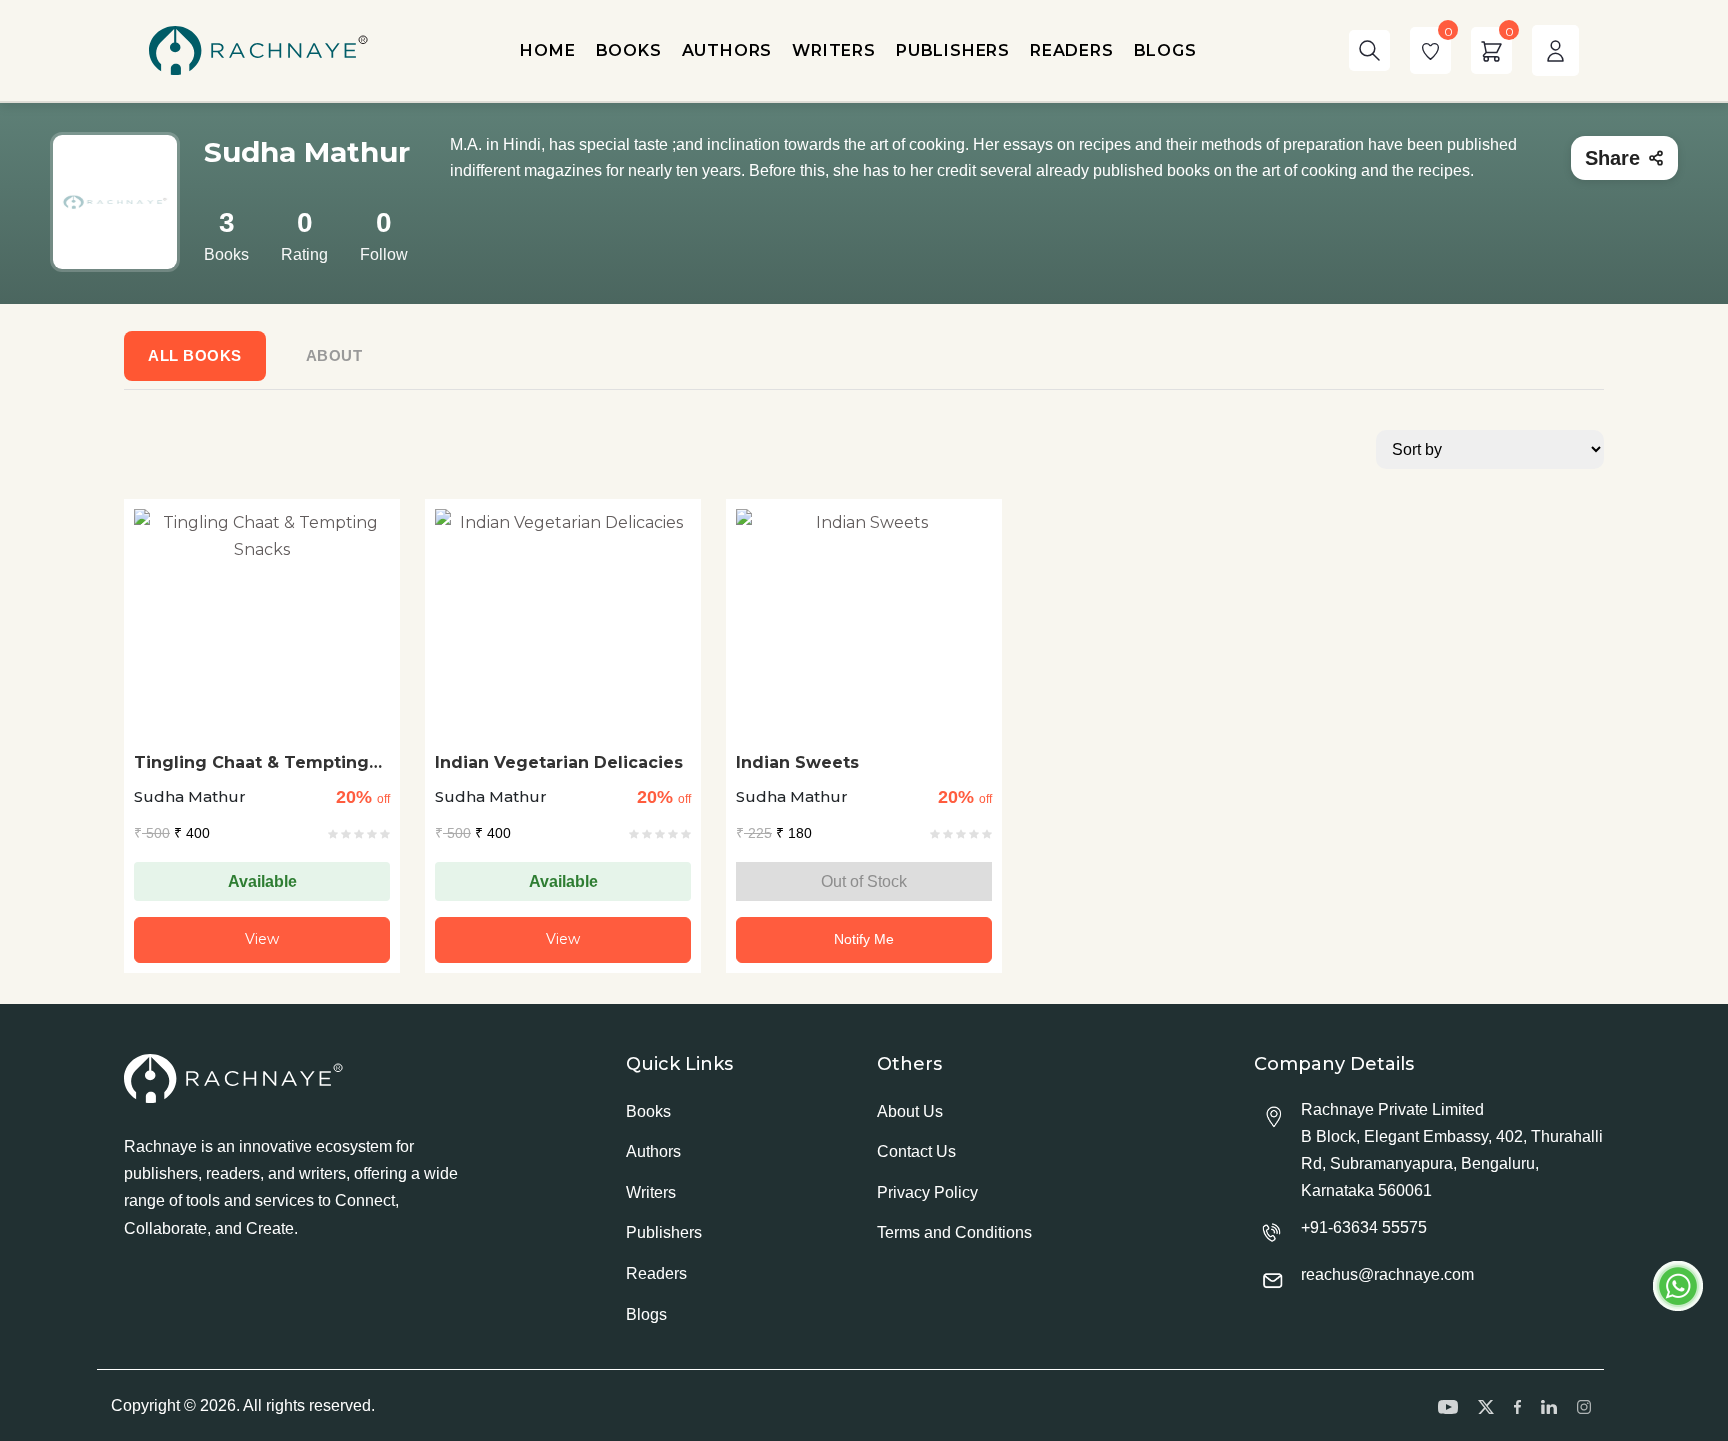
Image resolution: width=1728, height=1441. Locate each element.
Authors (653, 1151)
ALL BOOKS (195, 355)
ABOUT (334, 355)
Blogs (646, 1314)
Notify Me (864, 939)
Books (648, 1111)
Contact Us (916, 1151)
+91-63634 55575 (1364, 1227)
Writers (651, 1192)
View (262, 939)
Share (1612, 158)
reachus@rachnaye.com (1387, 1274)
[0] (1430, 50)
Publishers (664, 1232)
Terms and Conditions (954, 1232)
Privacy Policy (927, 1192)
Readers (656, 1273)
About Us (910, 1111)
